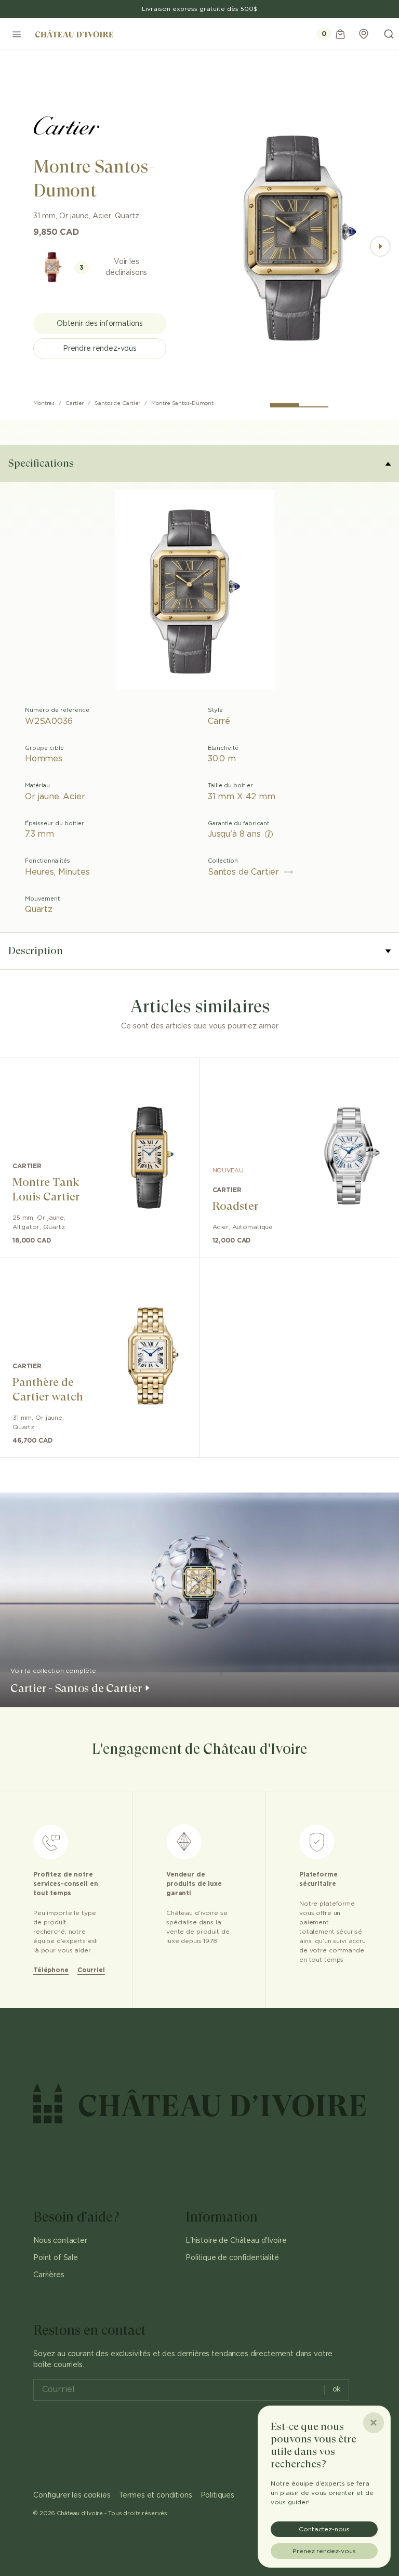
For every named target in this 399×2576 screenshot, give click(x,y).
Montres (44, 403)
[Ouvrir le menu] (17, 34)
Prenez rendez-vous (324, 2551)
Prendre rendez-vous (100, 349)
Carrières (49, 2275)
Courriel (91, 1970)
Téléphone (51, 1970)
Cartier (75, 403)
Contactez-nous (324, 2529)
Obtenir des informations (100, 324)
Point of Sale (56, 2258)
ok (337, 2389)
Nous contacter (60, 2241)
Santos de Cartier (117, 403)
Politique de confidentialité (232, 2258)
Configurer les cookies (72, 2495)
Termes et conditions (156, 2495)
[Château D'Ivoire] (74, 34)
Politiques (217, 2495)
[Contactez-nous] (364, 34)
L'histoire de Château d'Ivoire (236, 2241)
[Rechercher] (389, 34)
